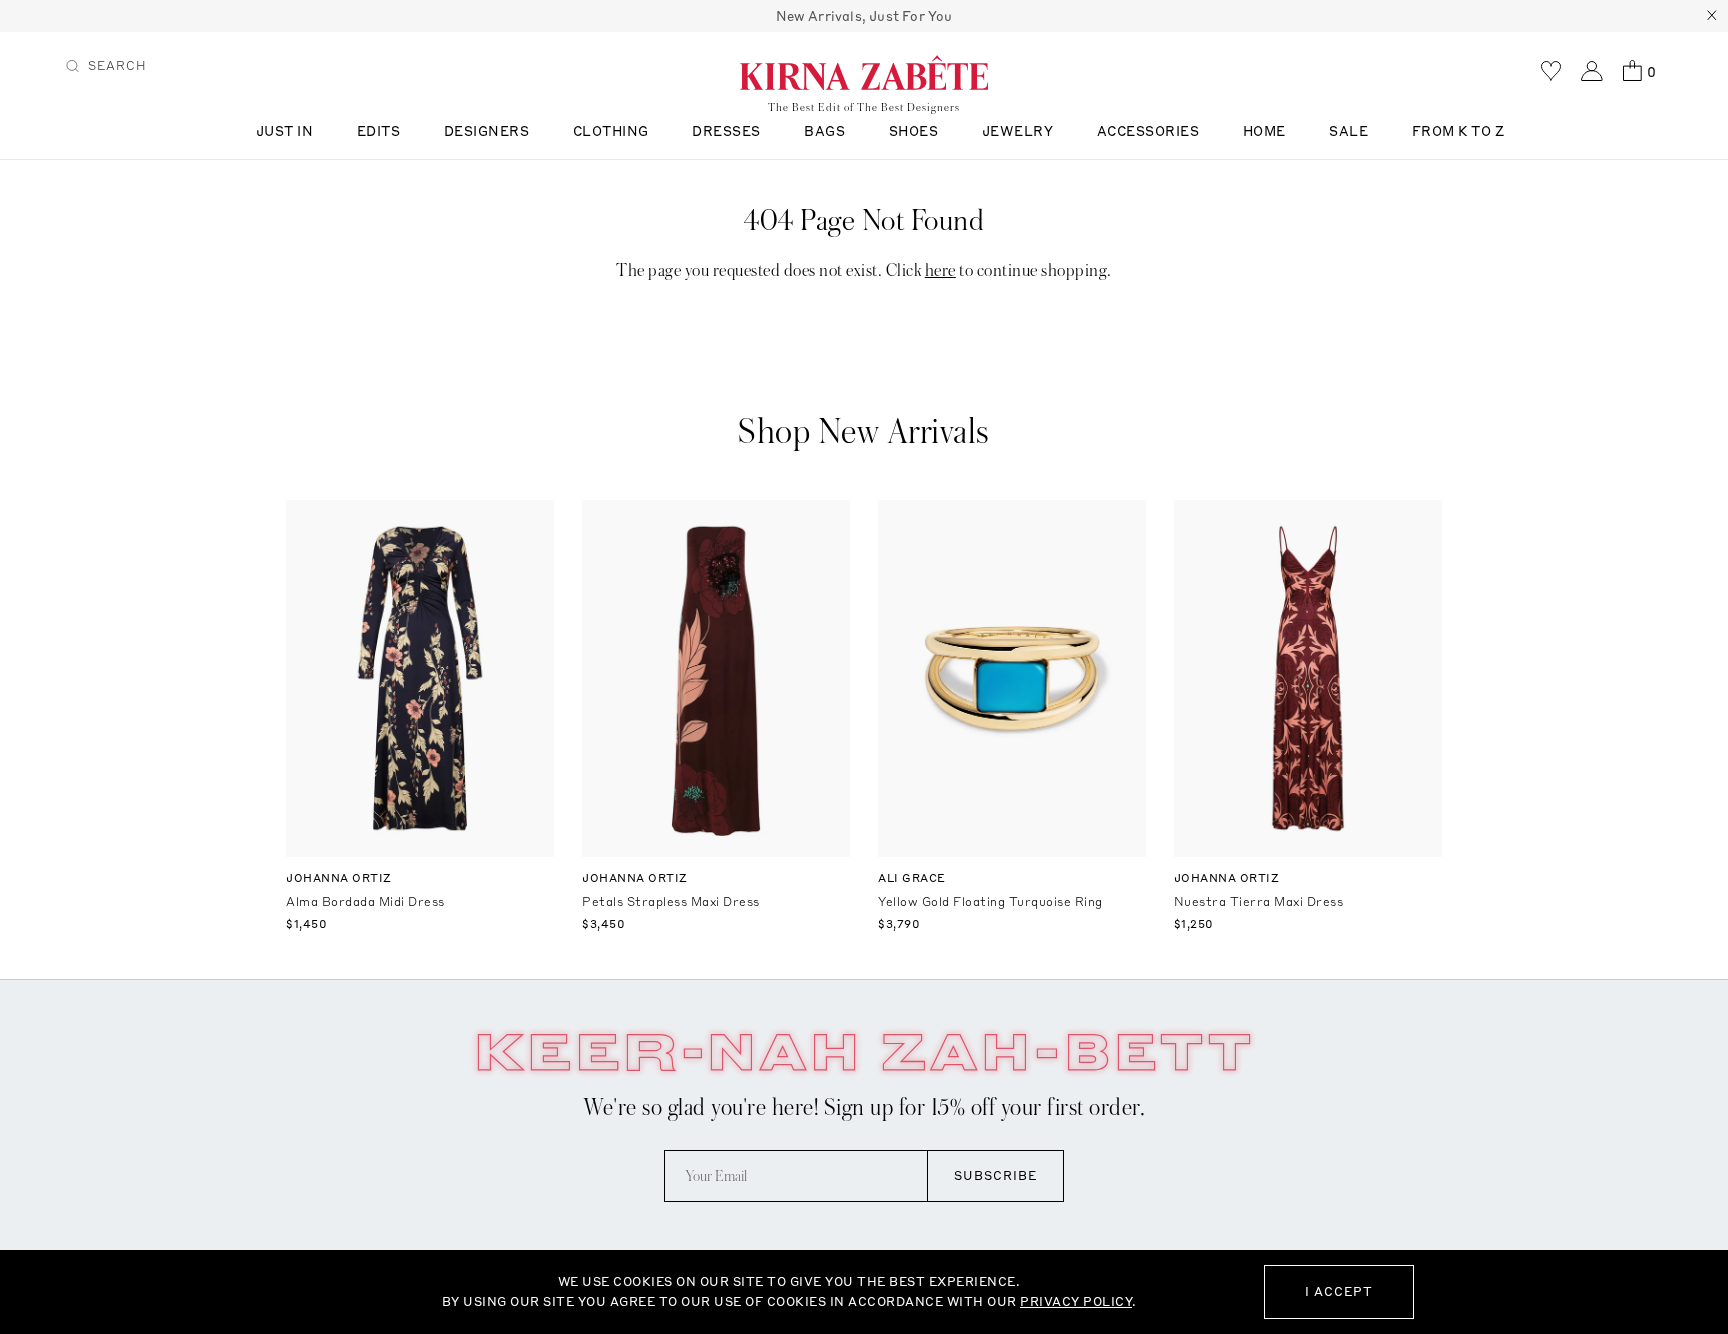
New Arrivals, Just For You (864, 16)
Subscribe (995, 1175)
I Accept (1339, 1291)
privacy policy (1076, 1301)
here (940, 270)
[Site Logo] (864, 72)
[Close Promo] (1712, 16)
